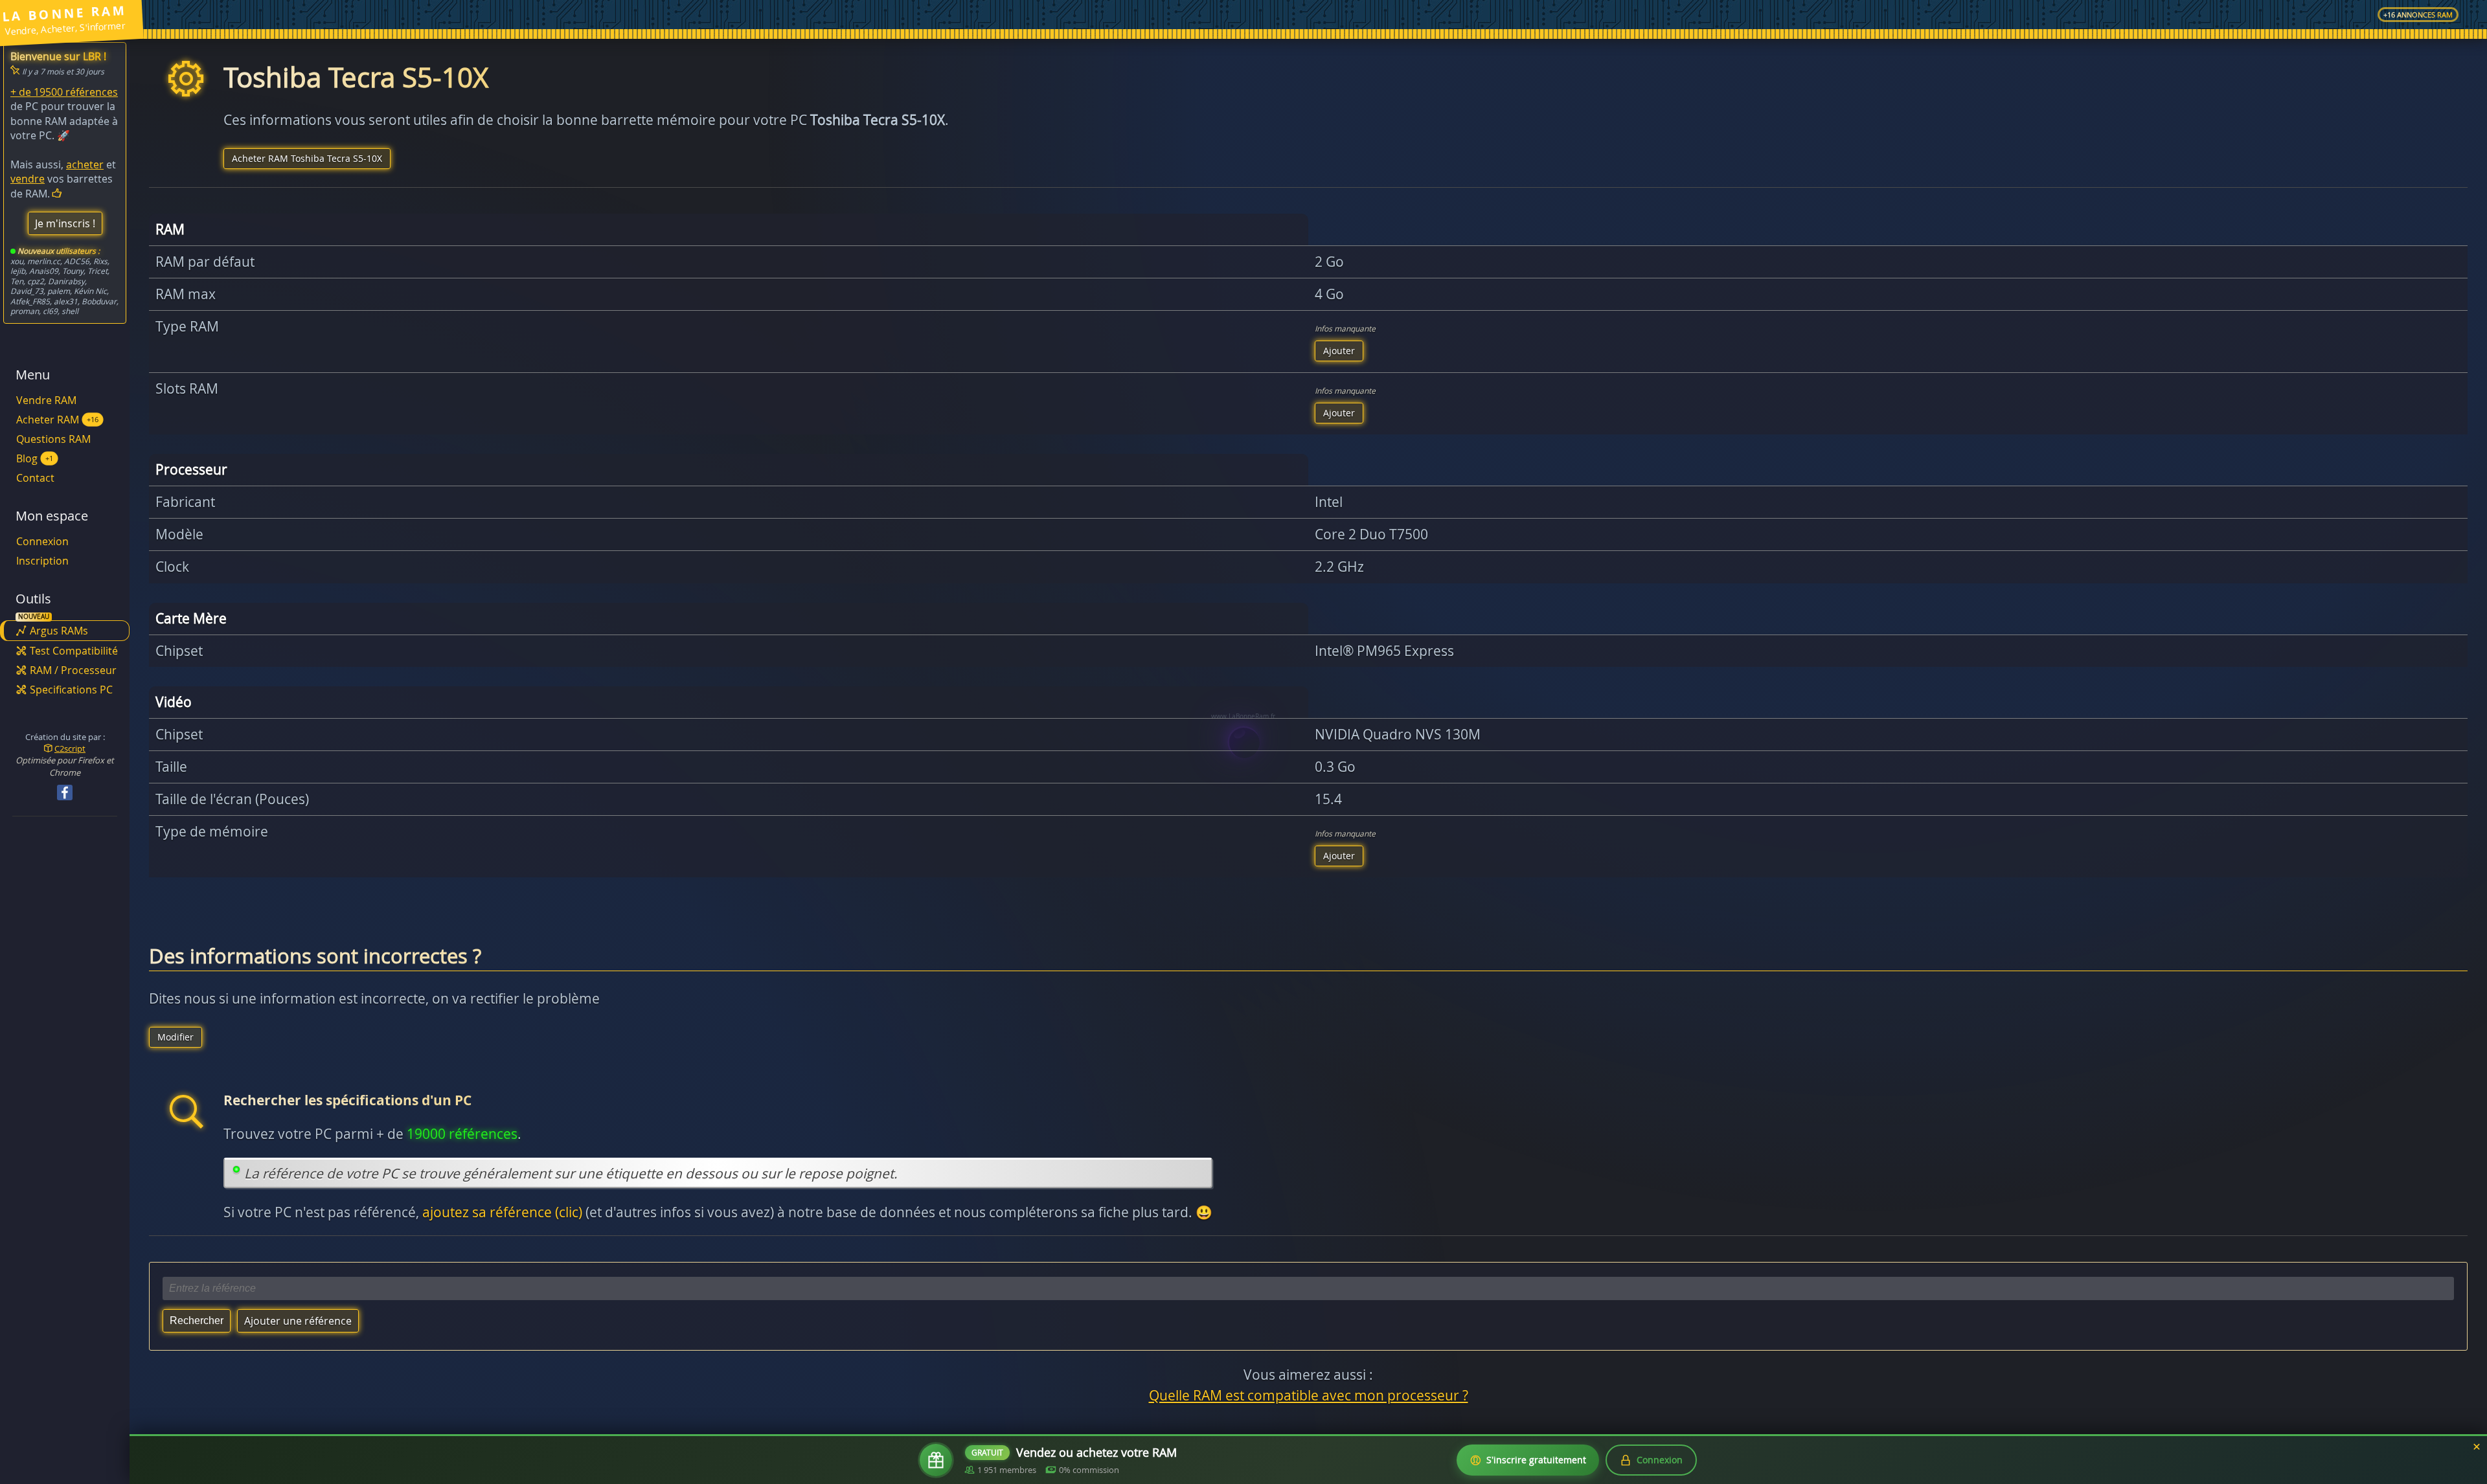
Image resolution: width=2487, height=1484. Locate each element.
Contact (35, 478)
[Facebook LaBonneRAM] (65, 793)
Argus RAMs (59, 631)
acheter (85, 164)
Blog (35, 458)
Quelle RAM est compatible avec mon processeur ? (1309, 1395)
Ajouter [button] (1339, 351)
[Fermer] (2477, 1447)
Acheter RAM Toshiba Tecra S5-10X (307, 158)
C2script (70, 748)
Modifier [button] (176, 1037)
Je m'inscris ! (65, 223)
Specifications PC (71, 690)
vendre (28, 179)
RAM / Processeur (73, 670)
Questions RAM (53, 439)
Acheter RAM (57, 420)
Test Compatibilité (74, 651)
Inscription (42, 561)
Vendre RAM (46, 400)
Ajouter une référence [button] (298, 1321)
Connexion (42, 541)
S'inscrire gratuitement (1536, 1460)
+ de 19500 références (64, 92)
